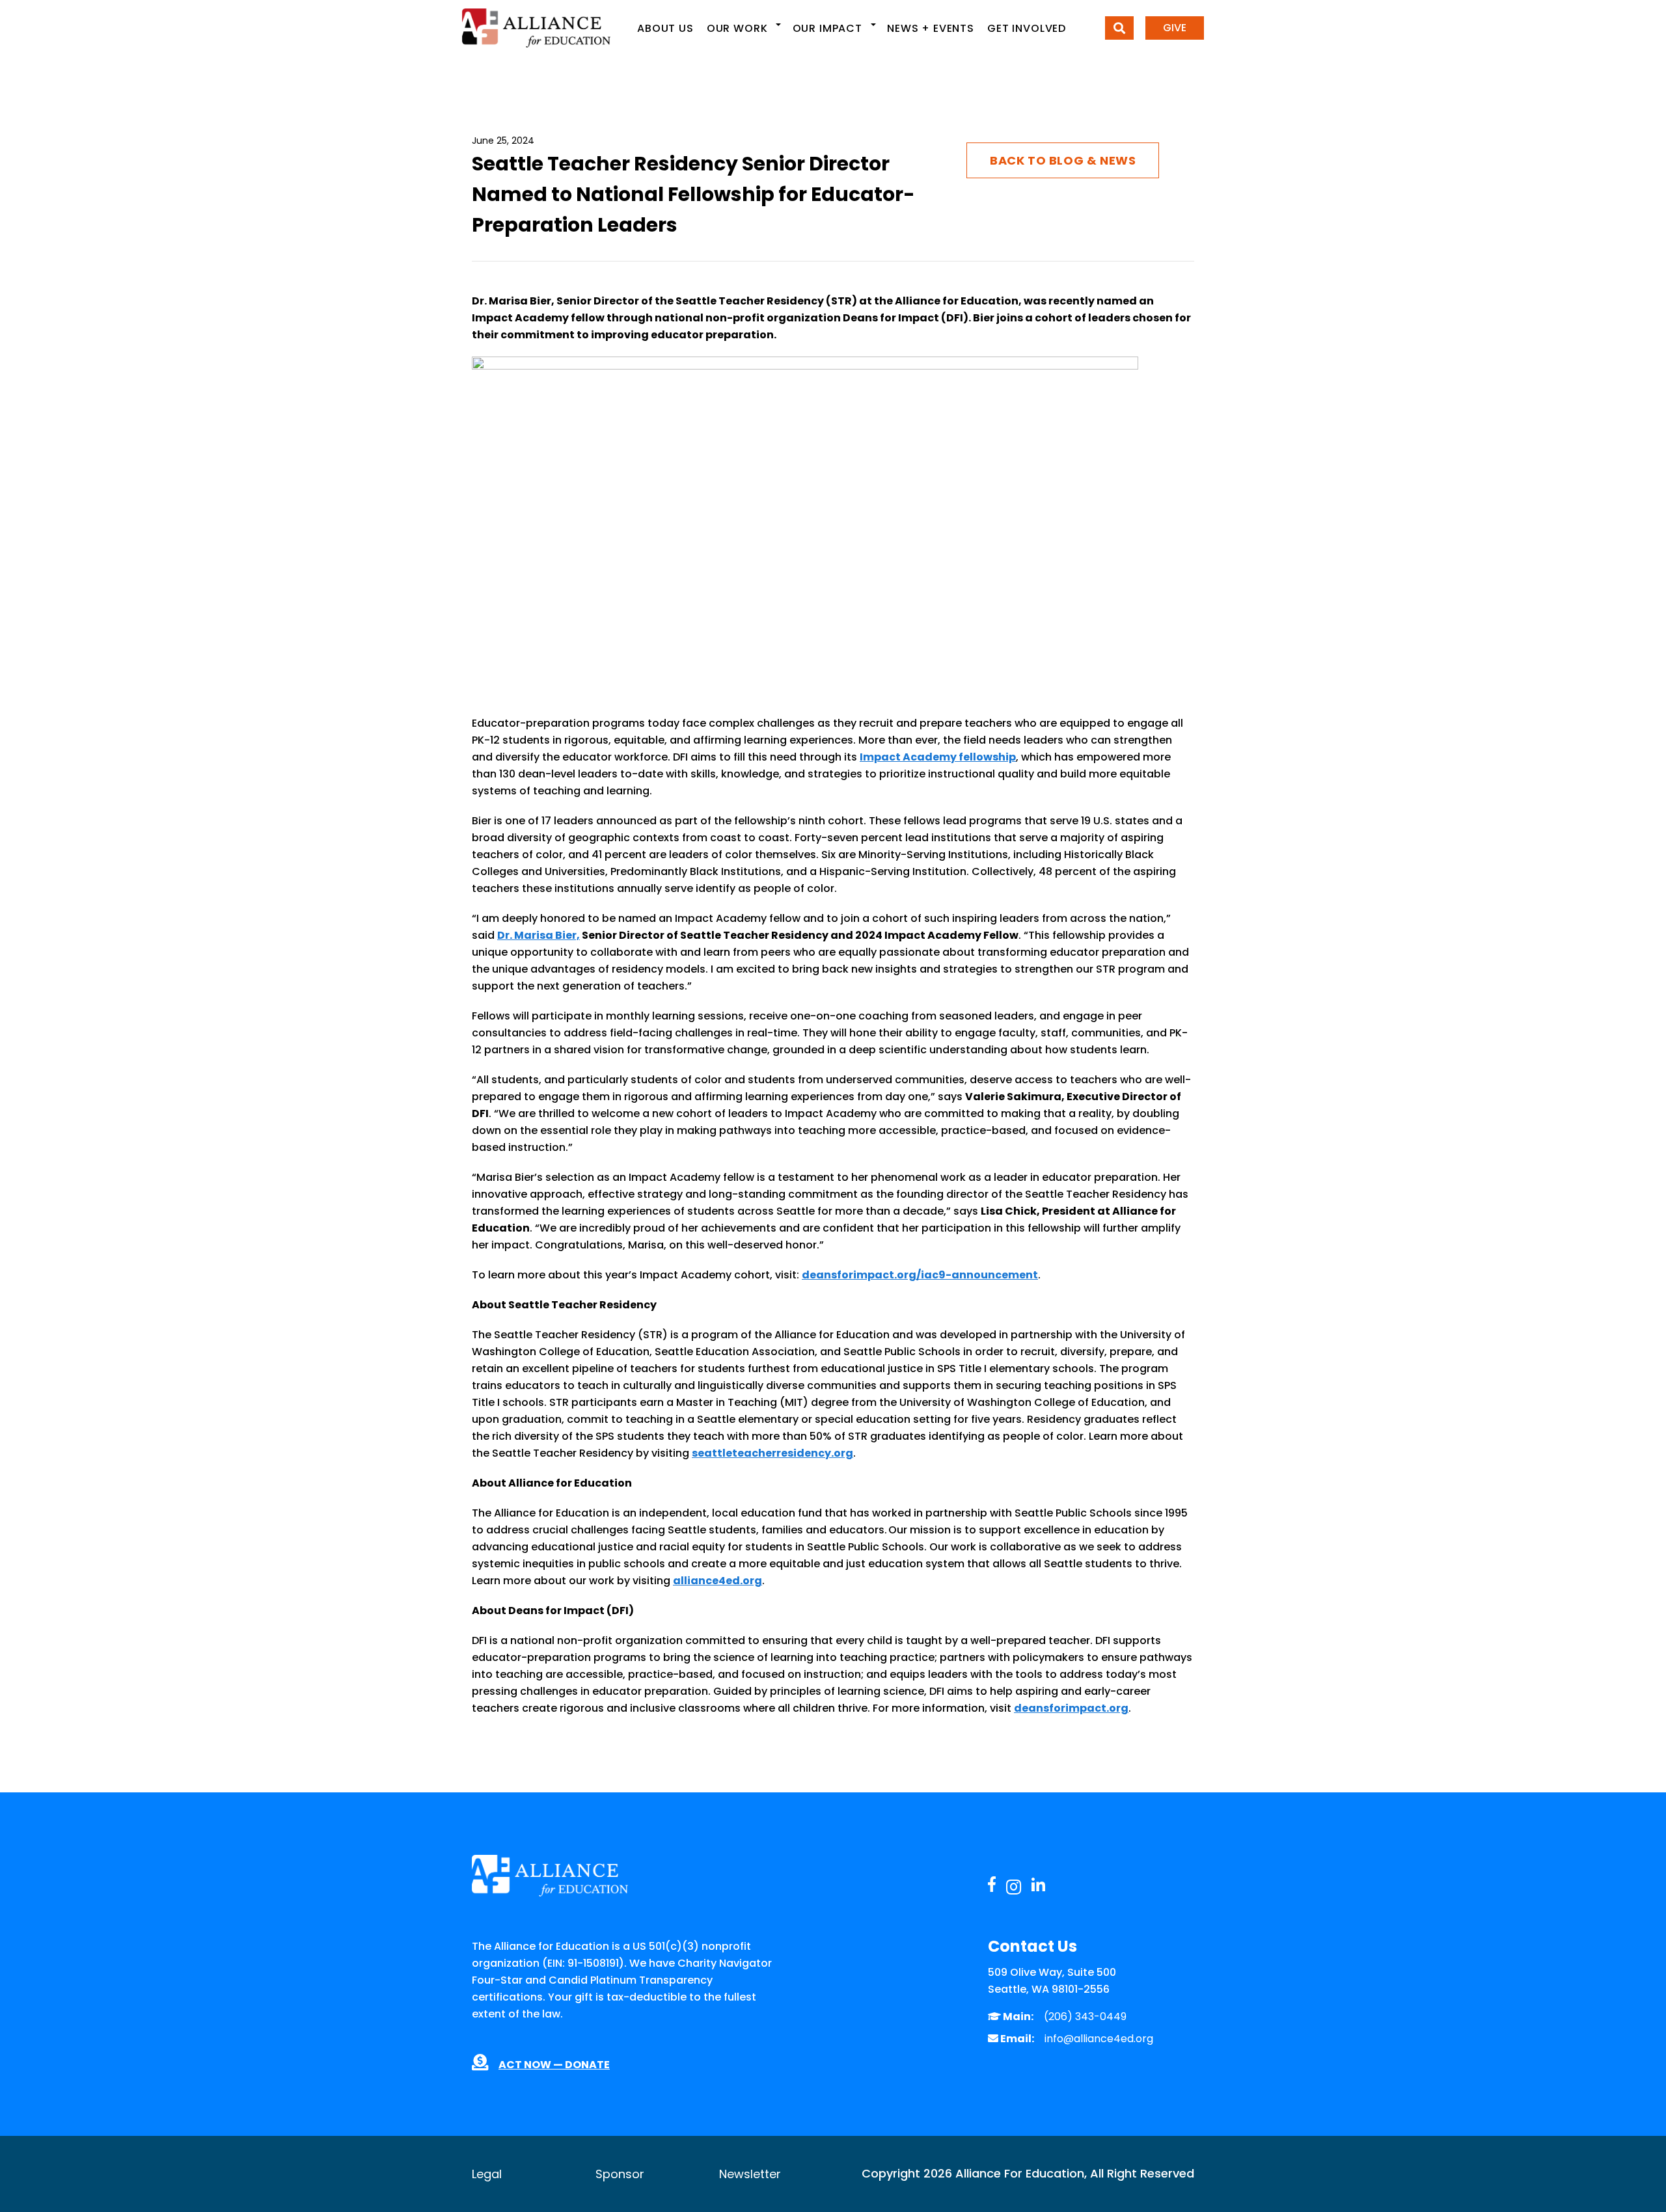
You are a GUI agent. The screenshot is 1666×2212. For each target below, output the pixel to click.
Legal (487, 2174)
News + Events (931, 28)
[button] (778, 25)
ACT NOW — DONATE (554, 2065)
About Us (665, 28)
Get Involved (1027, 28)
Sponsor (620, 2174)
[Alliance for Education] (536, 28)
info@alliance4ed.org (1099, 2039)
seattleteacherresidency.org (772, 1453)
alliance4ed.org (717, 1581)
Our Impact (827, 28)
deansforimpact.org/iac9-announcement (920, 1275)
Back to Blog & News (1063, 160)
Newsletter (750, 2174)
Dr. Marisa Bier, (539, 935)
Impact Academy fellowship (938, 757)
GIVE (1175, 28)
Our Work (737, 28)
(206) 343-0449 (1085, 2016)
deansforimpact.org (1071, 1708)
